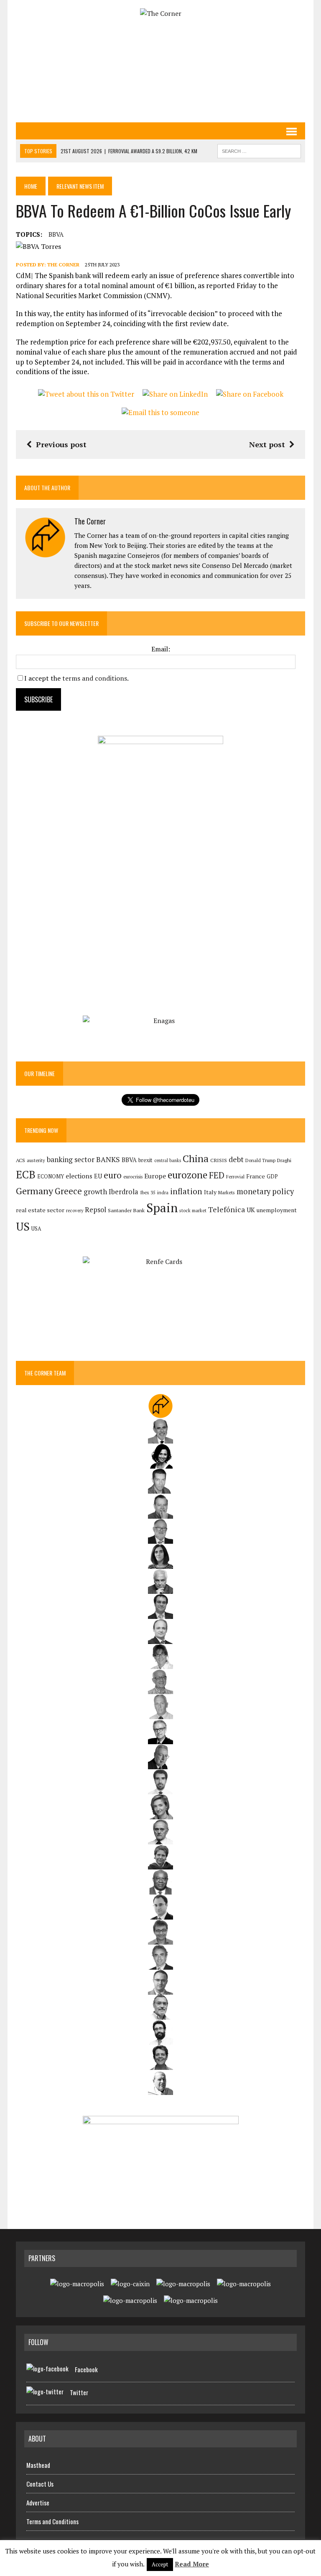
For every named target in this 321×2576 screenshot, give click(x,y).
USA (36, 1229)
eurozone (187, 1175)
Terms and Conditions (52, 2521)
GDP (272, 1177)
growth (95, 1192)
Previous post (61, 444)
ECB (26, 1174)
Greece (68, 1191)
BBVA (56, 234)
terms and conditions (95, 678)
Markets (227, 1192)
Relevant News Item (80, 186)
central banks (168, 1160)
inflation (186, 1191)
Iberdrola (124, 1192)
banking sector (71, 1159)
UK (251, 1210)
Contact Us (40, 2484)
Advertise (38, 2503)
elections (79, 1176)
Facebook (86, 2369)
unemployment (277, 1210)
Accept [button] (160, 2564)
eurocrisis (133, 1177)
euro (113, 1175)
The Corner (63, 265)
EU (98, 1176)
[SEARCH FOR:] (259, 150)
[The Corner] (160, 14)
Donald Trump (260, 1160)
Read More (192, 2564)
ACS (20, 1160)
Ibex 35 (148, 1193)
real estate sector (40, 1210)
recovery (75, 1211)
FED (217, 1175)
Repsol (96, 1210)
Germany (34, 1191)
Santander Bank (126, 1210)
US (23, 1226)
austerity (36, 1160)
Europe (155, 1176)
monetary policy (265, 1191)
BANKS (108, 1159)
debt (236, 1159)
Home (31, 186)
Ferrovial (235, 1177)
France (256, 1176)
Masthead (38, 2465)
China (196, 1159)
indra (163, 1193)
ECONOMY (51, 1177)
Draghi (284, 1160)
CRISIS (219, 1160)
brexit (145, 1160)
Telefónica (227, 1209)
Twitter (79, 2392)
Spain (162, 1208)
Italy (210, 1192)
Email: (161, 649)
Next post (267, 444)
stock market (193, 1210)
